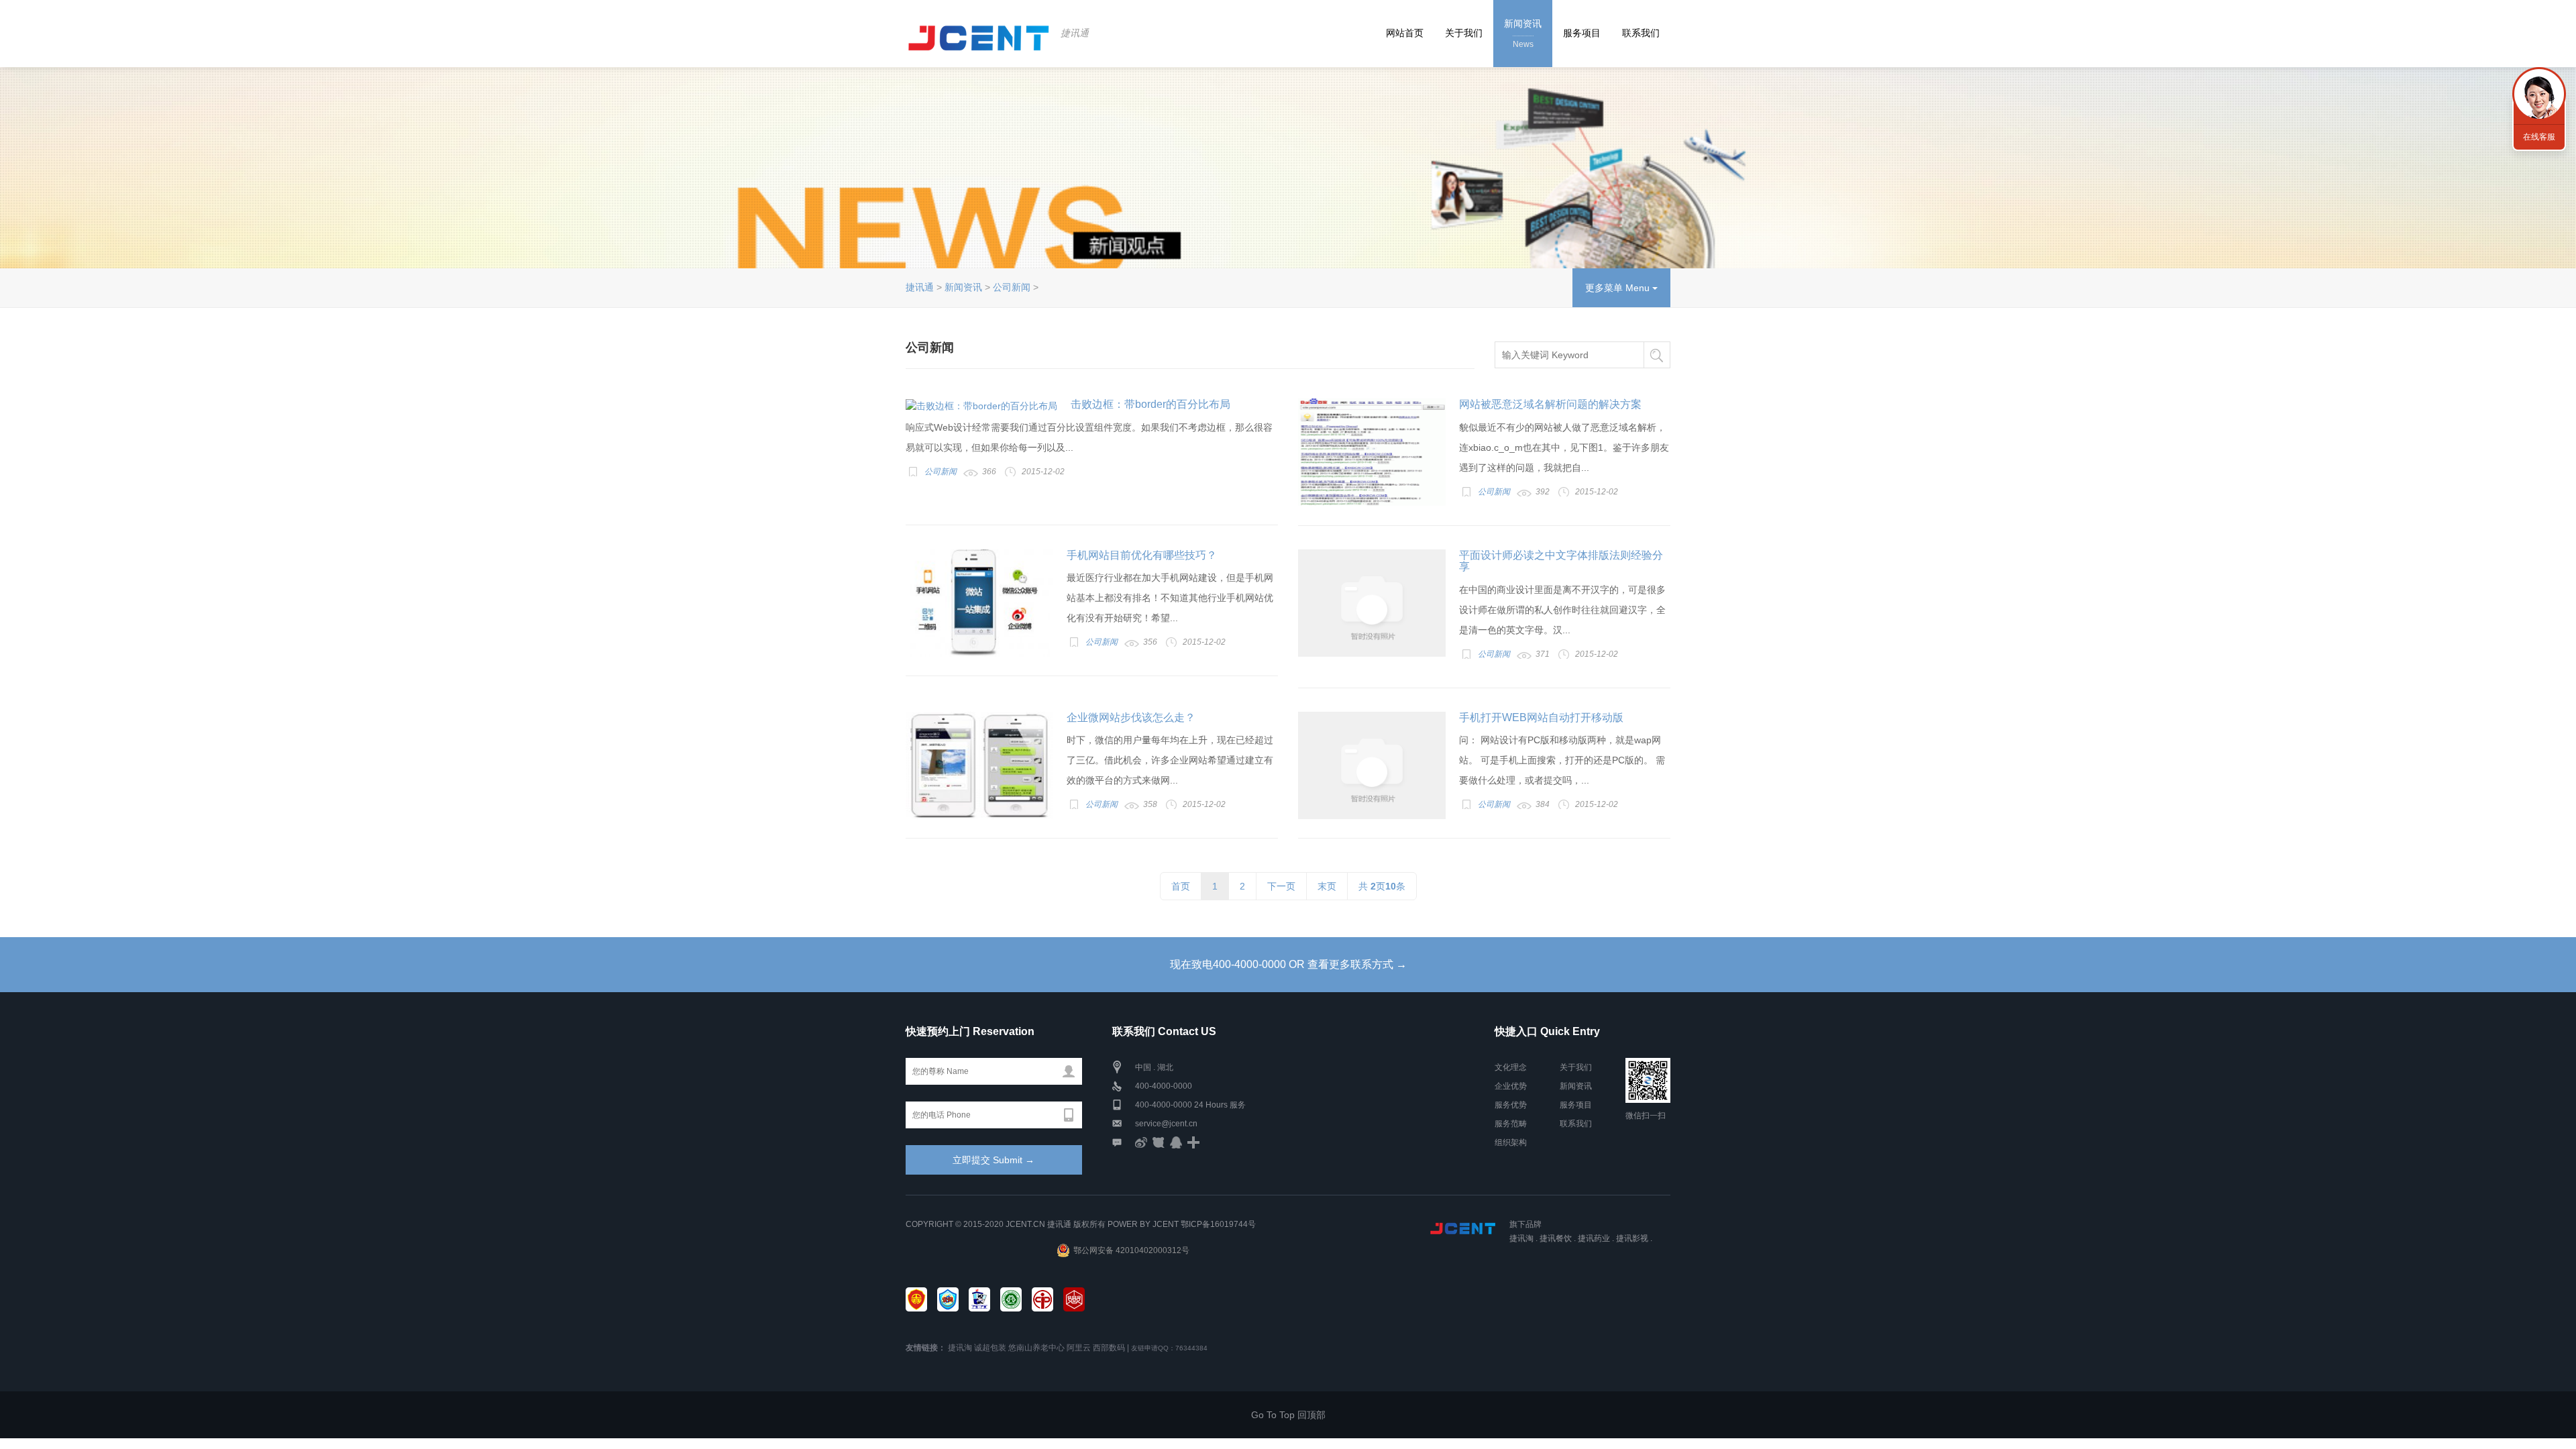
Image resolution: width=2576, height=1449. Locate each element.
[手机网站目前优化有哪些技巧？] (979, 603)
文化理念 (1511, 1067)
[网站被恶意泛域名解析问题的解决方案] (1372, 452)
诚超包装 (990, 1348)
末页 (1327, 886)
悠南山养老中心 (1036, 1348)
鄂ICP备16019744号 (1218, 1224)
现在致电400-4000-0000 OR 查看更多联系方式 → (1288, 964)
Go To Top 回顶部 (1288, 1415)
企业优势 (1511, 1086)
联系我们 (1641, 33)
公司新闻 (1012, 287)
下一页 (1281, 886)
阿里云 (1079, 1348)
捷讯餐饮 (1556, 1238)
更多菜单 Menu (1619, 288)
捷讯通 (1075, 33)
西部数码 (1109, 1348)
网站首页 (1405, 33)
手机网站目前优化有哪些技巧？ (1142, 555)
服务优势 (1511, 1105)
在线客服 (2539, 137)
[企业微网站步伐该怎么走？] (979, 765)
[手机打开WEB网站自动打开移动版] (1372, 765)
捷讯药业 (1594, 1238)
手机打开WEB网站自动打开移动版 (1541, 717)
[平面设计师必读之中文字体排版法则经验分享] (1372, 603)
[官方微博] (1141, 1142)
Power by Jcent (1143, 1224)
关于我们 (1464, 33)
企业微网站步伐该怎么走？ (1131, 717)
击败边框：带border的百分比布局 (1150, 404)
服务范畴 (1511, 1124)
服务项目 (1582, 33)
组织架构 (1511, 1142)
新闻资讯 (1523, 34)
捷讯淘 (1521, 1238)
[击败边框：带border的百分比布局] (981, 406)
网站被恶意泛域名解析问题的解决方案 (1550, 404)
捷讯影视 (1632, 1238)
